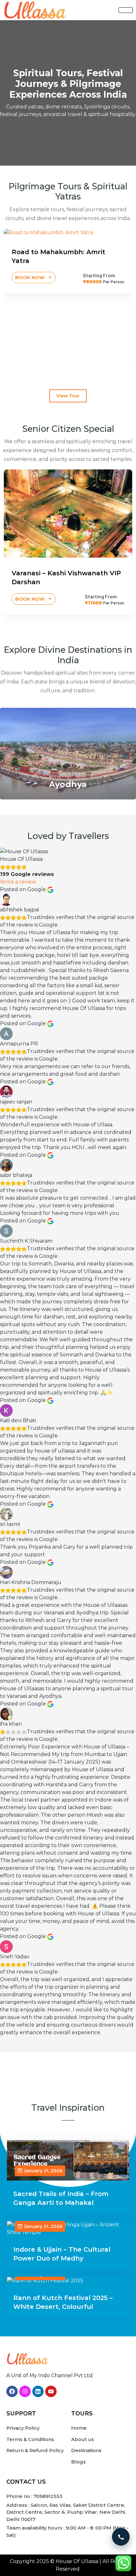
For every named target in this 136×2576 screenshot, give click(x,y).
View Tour (68, 396)
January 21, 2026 (43, 2171)
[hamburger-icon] (126, 10)
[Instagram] (25, 2391)
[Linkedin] (38, 2391)
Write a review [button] (18, 882)
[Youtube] (51, 2391)
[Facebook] (12, 2391)
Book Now (92, 358)
